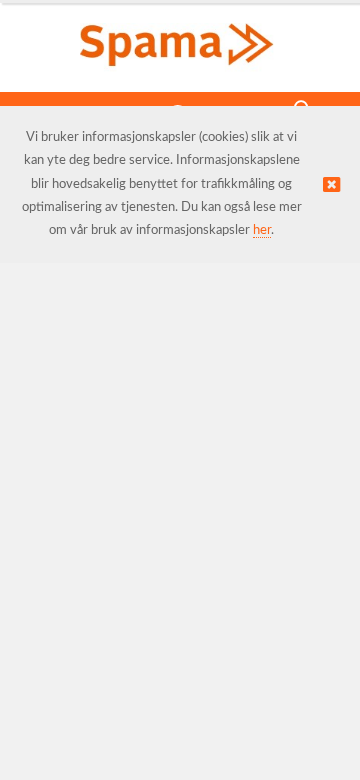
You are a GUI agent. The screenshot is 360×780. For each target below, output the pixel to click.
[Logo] (180, 37)
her (262, 230)
